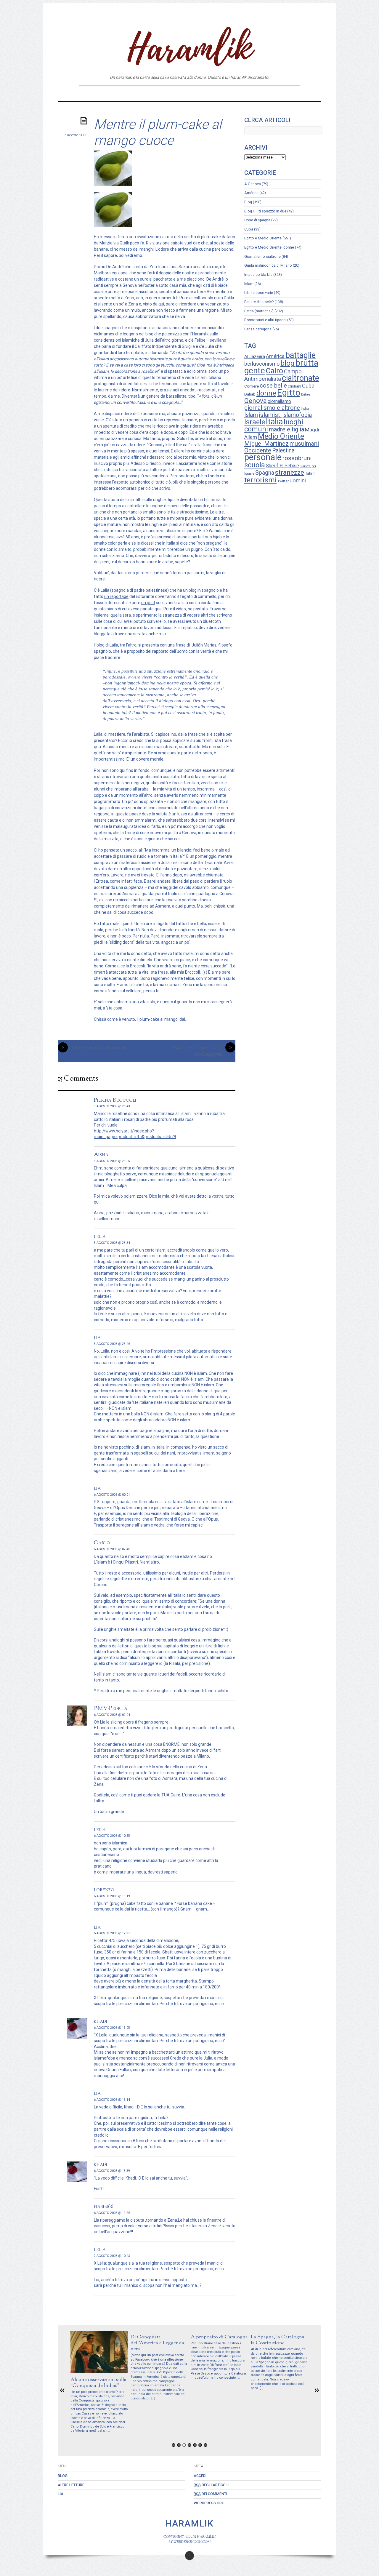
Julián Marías (204, 645)
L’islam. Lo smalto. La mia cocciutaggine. (201, 1051)
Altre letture (192, 93)
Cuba (249, 229)
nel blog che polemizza (160, 334)
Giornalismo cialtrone (262, 256)
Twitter (283, 481)
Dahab (250, 394)
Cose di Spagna (257, 220)
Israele (255, 422)
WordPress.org (209, 2503)
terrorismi (260, 480)
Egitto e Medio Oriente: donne (269, 247)
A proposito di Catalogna (219, 2337)
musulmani (304, 444)
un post (148, 603)
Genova (256, 401)
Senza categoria (258, 329)
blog (288, 363)
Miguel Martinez (266, 444)
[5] (195, 2445)
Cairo (274, 371)
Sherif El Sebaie (282, 466)
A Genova (253, 184)
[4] (189, 2445)
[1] (174, 2445)
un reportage (116, 596)
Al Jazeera (255, 356)
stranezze (290, 472)
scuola (255, 465)
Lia (216, 93)
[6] (200, 2445)
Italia (274, 422)
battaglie (301, 355)
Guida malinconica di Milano (268, 265)
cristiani (294, 386)
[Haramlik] (189, 60)
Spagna (265, 473)
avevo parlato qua (145, 609)
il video (179, 609)
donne (266, 393)
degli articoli (211, 2485)
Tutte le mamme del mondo (94, 1048)
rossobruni (297, 458)
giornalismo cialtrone (272, 408)
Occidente (258, 450)
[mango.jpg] (113, 226)
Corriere (252, 386)
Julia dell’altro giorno (164, 340)
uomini (298, 481)
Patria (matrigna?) (259, 311)
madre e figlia (286, 429)
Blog (165, 93)
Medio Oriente (281, 436)
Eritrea (306, 395)
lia (97, 1337)
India (305, 409)
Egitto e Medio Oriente (263, 238)
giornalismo (279, 401)
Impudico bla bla (258, 275)
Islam (249, 284)
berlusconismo (262, 364)
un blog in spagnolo (200, 590)
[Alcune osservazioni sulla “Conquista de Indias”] (99, 2371)
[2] (179, 2445)
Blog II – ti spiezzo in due (265, 211)
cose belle (273, 386)
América (251, 193)
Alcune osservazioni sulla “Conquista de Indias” (98, 2383)
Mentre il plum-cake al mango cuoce (158, 132)
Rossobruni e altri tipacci (265, 320)
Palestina (283, 451)
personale (263, 457)
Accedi (200, 2476)
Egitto (289, 393)
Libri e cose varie (259, 293)
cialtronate (301, 378)
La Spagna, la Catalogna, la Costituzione (278, 2340)
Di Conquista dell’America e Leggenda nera (157, 2343)
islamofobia (297, 415)
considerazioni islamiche (117, 340)
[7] (205, 2445)
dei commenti (210, 2494)
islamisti (270, 415)
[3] (184, 2445)
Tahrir (310, 473)
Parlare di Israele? (259, 302)
